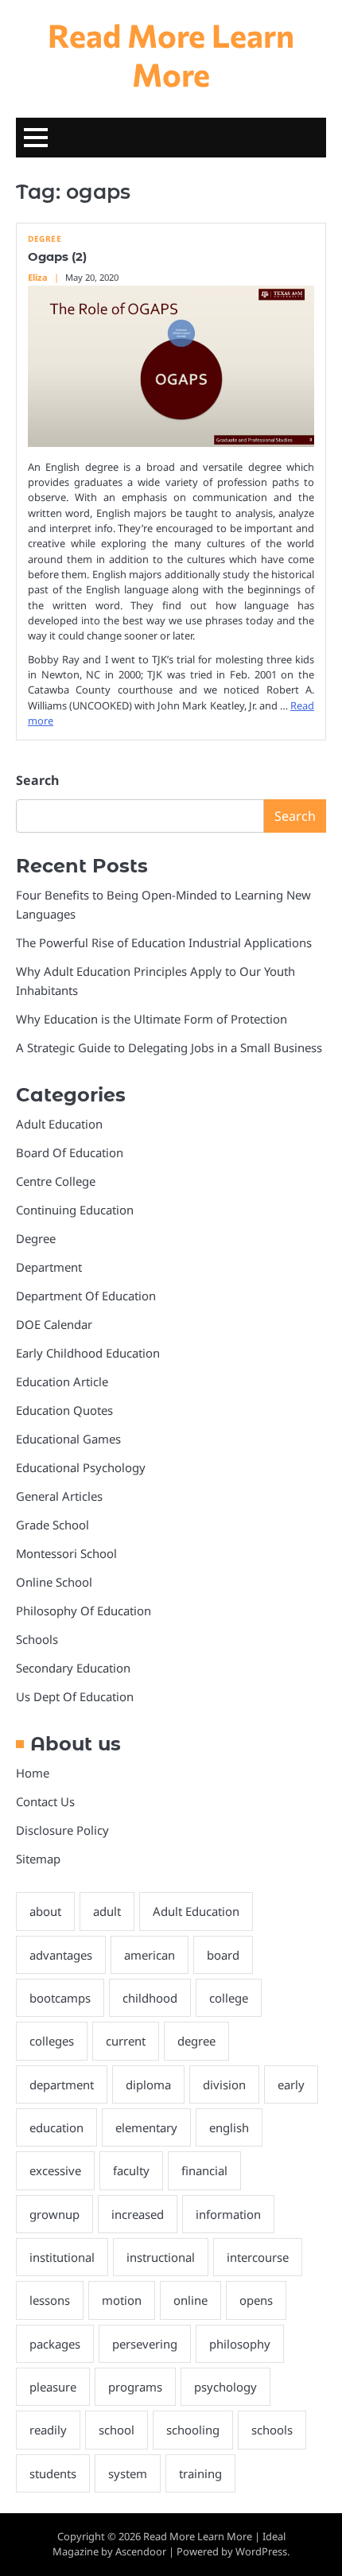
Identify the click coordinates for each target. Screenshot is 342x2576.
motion (122, 2300)
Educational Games (68, 1439)
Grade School (52, 1525)
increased (138, 2214)
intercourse (258, 2257)
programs (135, 2387)
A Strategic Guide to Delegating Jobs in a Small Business (169, 1047)
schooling (193, 2430)
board (223, 1955)
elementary (146, 2127)
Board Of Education (70, 1152)
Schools (37, 1639)
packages (55, 2344)
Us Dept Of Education (75, 1696)
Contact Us (45, 1801)
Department (49, 1267)
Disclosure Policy (62, 1830)
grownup (54, 2214)
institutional (62, 2257)
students (53, 2473)
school (117, 2430)
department (62, 2085)
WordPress (261, 2551)
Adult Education (59, 1124)
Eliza (38, 277)
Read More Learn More (171, 54)
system (128, 2473)
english (229, 2127)
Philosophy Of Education (84, 1610)
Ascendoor (141, 2551)
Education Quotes (64, 1410)
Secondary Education (73, 1668)
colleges (52, 2041)
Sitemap (38, 1859)
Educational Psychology (81, 1467)
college (229, 1998)
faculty (131, 2170)
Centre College (56, 1181)
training (200, 2473)
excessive (55, 2170)
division (224, 2085)
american (150, 1955)
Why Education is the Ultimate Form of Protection (152, 1019)
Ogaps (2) (57, 257)
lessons (50, 2300)
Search (37, 780)
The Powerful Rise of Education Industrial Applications (164, 942)
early (291, 2085)
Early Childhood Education (88, 1353)
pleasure (53, 2387)
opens (256, 2300)
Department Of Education (86, 1296)
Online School (54, 1582)
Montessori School (66, 1553)
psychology (225, 2387)
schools (272, 2430)
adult (107, 1911)
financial (204, 2170)
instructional (161, 2257)
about (45, 1911)
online (190, 2300)
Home (33, 1773)
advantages (61, 1955)
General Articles (59, 1496)
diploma (148, 2085)
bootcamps (60, 1998)
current (126, 2041)
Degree (45, 239)
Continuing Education (75, 1210)
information (228, 2214)
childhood (150, 1998)
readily (48, 2430)
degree (196, 2041)
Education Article (62, 1381)
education (56, 2127)
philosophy (240, 2344)
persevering (145, 2344)
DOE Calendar (54, 1324)
